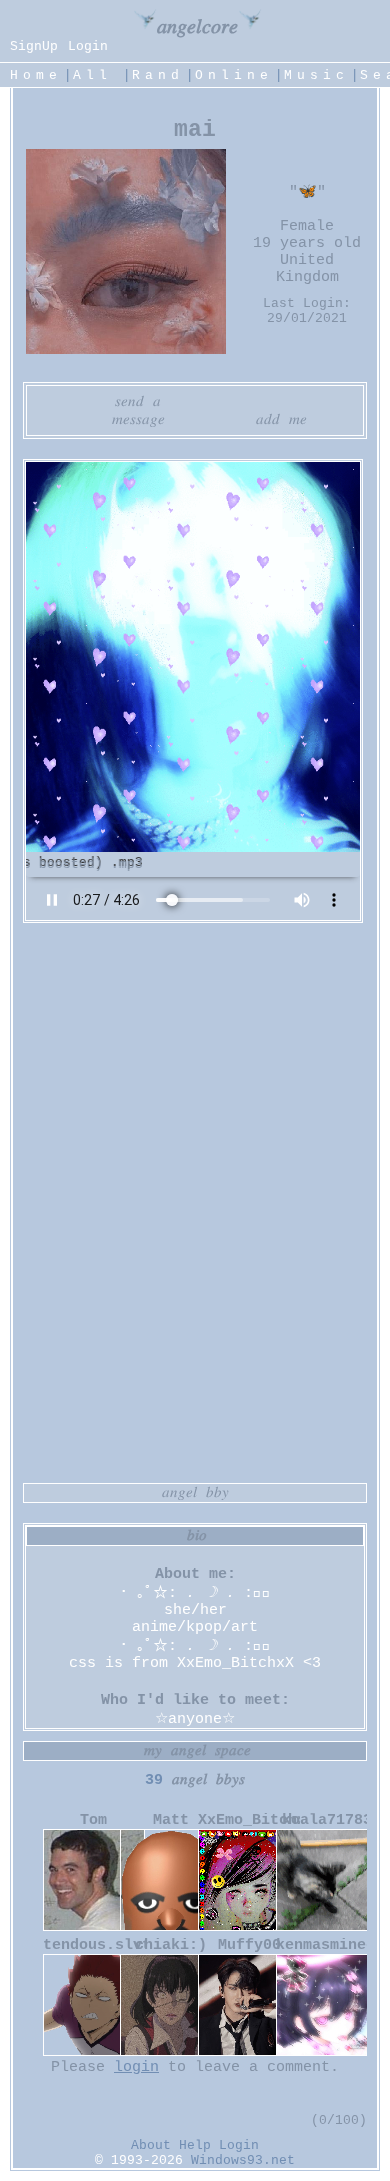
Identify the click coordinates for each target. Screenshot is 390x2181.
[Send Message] (123, 420)
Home (36, 75)
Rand (158, 75)
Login (88, 46)
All (99, 75)
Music (316, 75)
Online (234, 75)
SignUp (34, 46)
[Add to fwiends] (267, 420)
